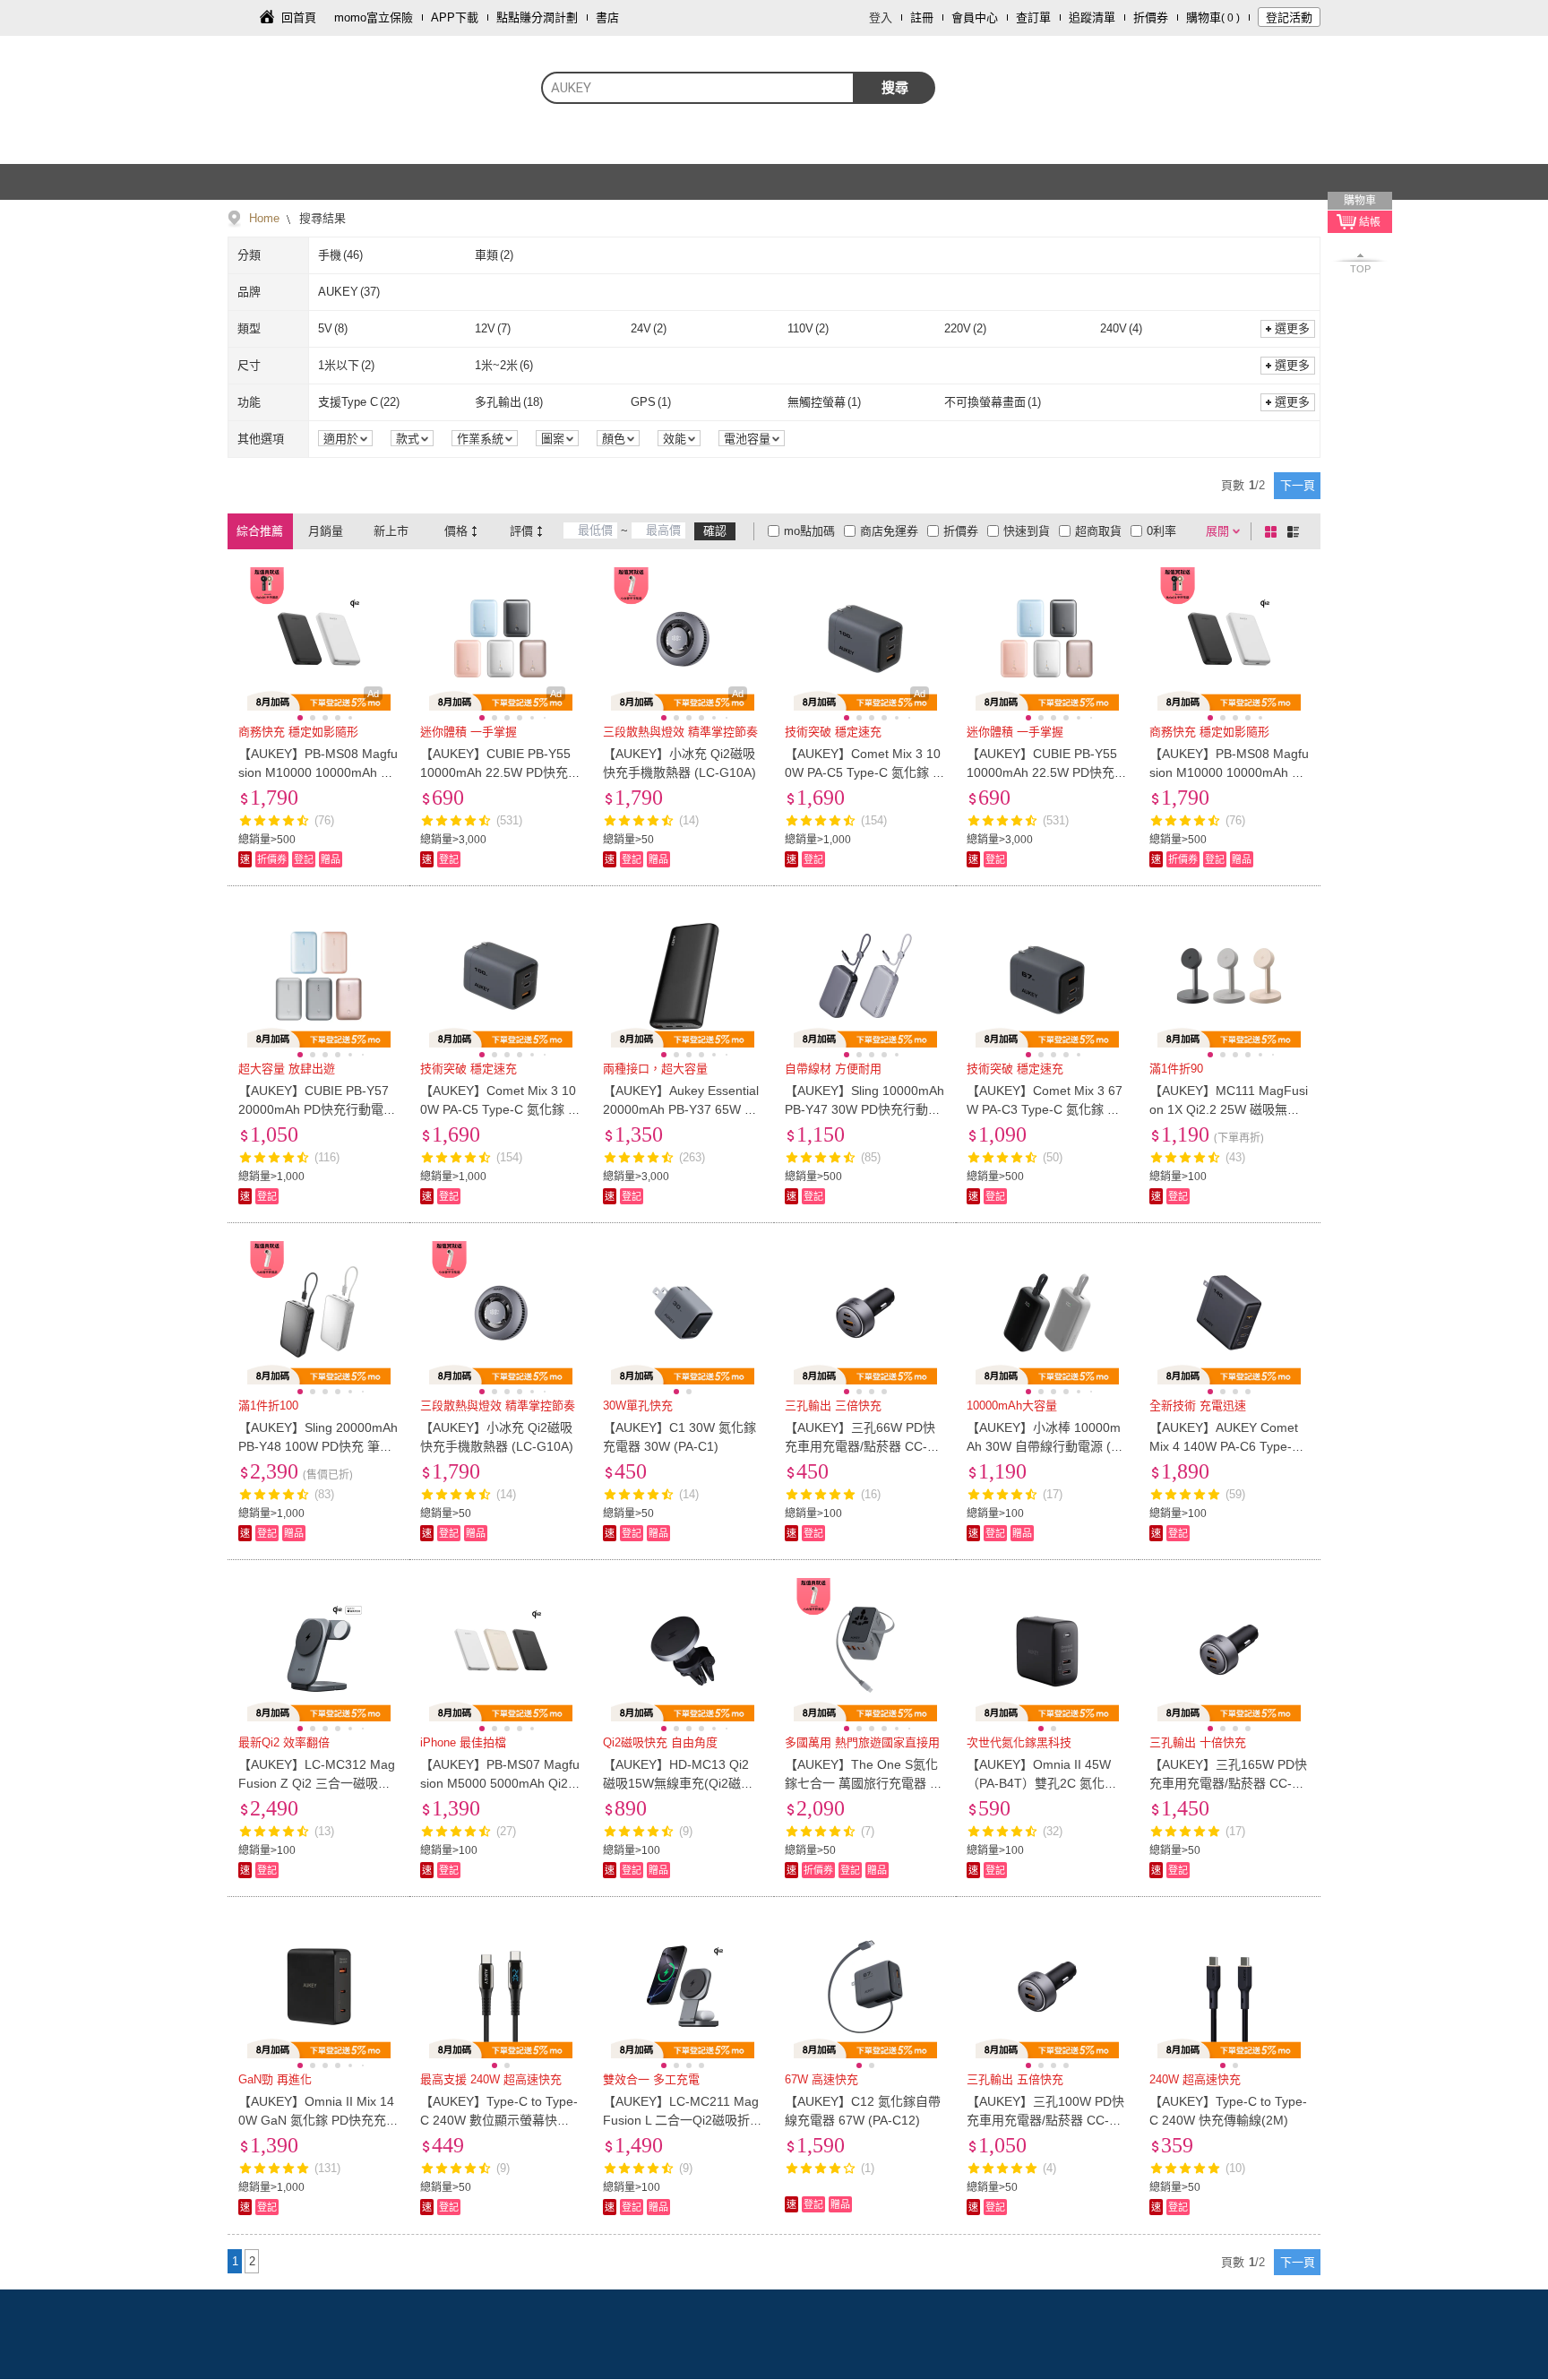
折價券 (1151, 17)
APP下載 (455, 17)
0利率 (1161, 531)
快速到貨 (1027, 531)
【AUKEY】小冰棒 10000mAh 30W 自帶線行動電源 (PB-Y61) (1047, 1446)
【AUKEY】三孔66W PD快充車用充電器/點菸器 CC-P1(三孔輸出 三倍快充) (864, 1446)
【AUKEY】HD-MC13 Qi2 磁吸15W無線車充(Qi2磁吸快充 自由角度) (678, 1783)
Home (264, 218)
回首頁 (299, 17)
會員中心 (975, 17)
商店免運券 (889, 531)
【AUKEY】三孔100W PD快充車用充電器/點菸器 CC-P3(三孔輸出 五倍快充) (1045, 2120)
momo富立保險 (374, 17)
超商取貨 (1098, 531)
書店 (607, 17)
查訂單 (1033, 17)
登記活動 (1289, 17)
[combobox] (698, 88)
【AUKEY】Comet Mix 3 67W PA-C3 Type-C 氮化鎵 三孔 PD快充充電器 (1045, 1109)
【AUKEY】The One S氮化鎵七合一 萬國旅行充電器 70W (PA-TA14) (864, 1783)
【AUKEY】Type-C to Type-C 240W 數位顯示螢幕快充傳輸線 (499, 2120)
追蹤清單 (1092, 17)
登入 (881, 17)
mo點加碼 (809, 531)
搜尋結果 (321, 218)
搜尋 (895, 87)
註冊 (922, 17)
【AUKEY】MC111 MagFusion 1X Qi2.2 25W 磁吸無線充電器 (1229, 1109)
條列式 (1296, 531)
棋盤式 (1274, 531)
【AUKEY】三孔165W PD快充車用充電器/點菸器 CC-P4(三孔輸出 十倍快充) (1228, 1783)
